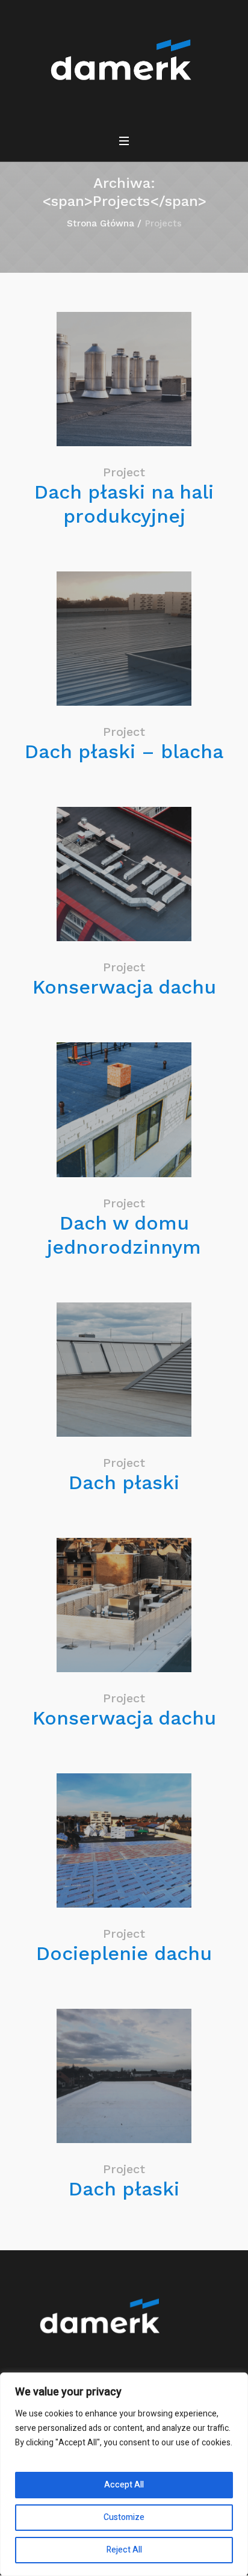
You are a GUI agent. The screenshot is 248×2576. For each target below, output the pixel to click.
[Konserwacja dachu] (124, 874)
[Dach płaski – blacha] (124, 639)
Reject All (124, 2550)
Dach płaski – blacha (124, 751)
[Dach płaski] (124, 1370)
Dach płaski (124, 1482)
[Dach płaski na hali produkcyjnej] (124, 379)
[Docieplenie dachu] (124, 1840)
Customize (124, 2517)
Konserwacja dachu (124, 987)
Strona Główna (101, 223)
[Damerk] (124, 63)
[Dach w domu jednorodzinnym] (124, 1109)
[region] (124, 2474)
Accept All (124, 2485)
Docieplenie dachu (124, 1953)
